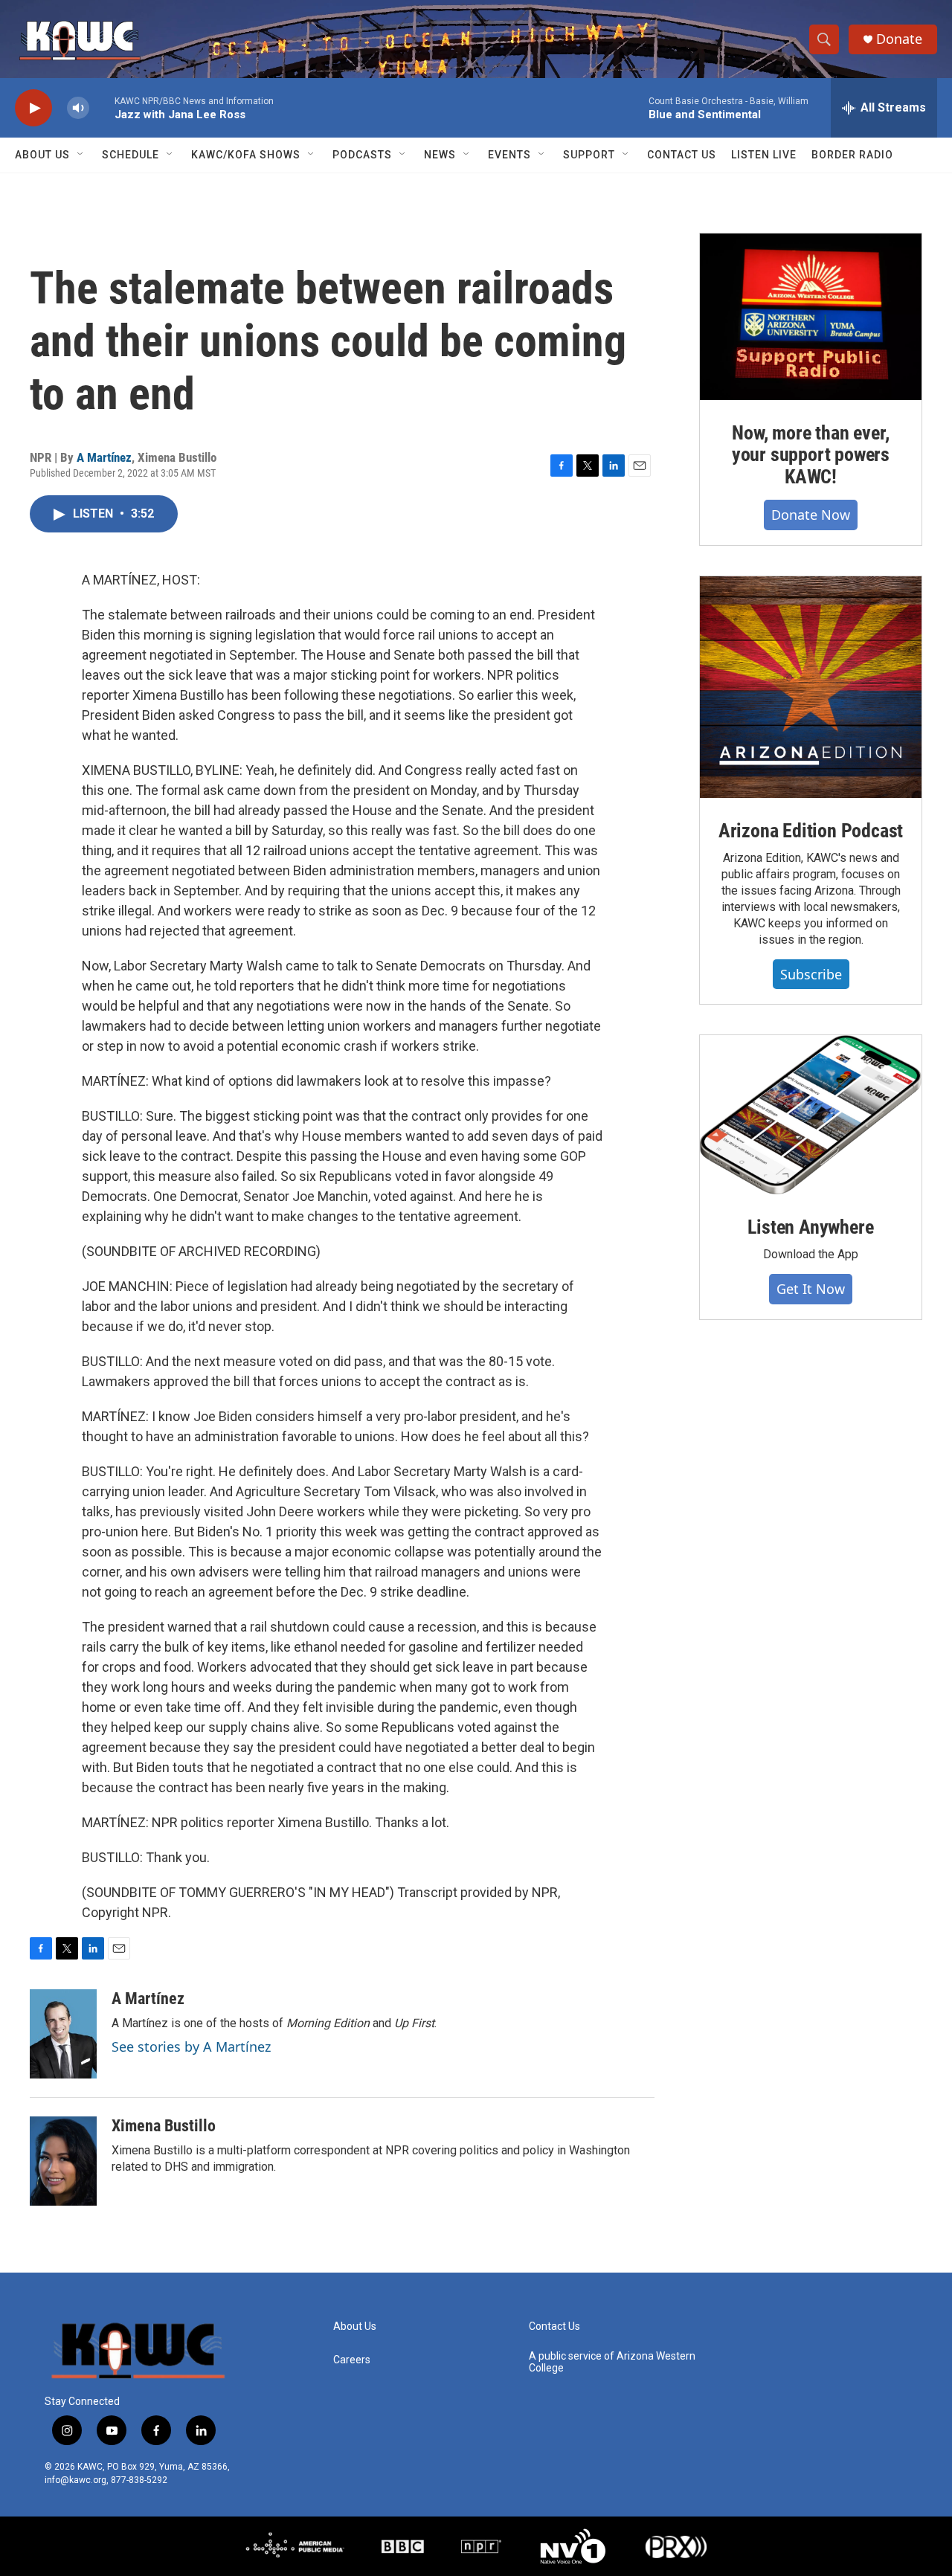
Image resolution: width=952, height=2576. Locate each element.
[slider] (102, 107)
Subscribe (811, 974)
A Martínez (104, 457)
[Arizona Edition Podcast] (811, 687)
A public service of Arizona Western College (612, 2362)
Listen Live (764, 155)
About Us (42, 155)
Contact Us (682, 155)
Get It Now (811, 1289)
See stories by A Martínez (191, 2047)
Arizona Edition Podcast (811, 831)
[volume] (78, 108)
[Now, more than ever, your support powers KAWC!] (811, 317)
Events (509, 155)
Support (589, 155)
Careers (352, 2360)
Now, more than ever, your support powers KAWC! (811, 455)
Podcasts (362, 155)
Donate (899, 39)
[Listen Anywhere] (811, 1115)
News (440, 155)
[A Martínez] (63, 2034)
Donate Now (811, 515)
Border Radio (852, 155)
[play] (33, 108)
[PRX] (676, 2546)
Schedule (131, 155)
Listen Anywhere (810, 1227)
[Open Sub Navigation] (81, 155)
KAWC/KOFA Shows (246, 155)
